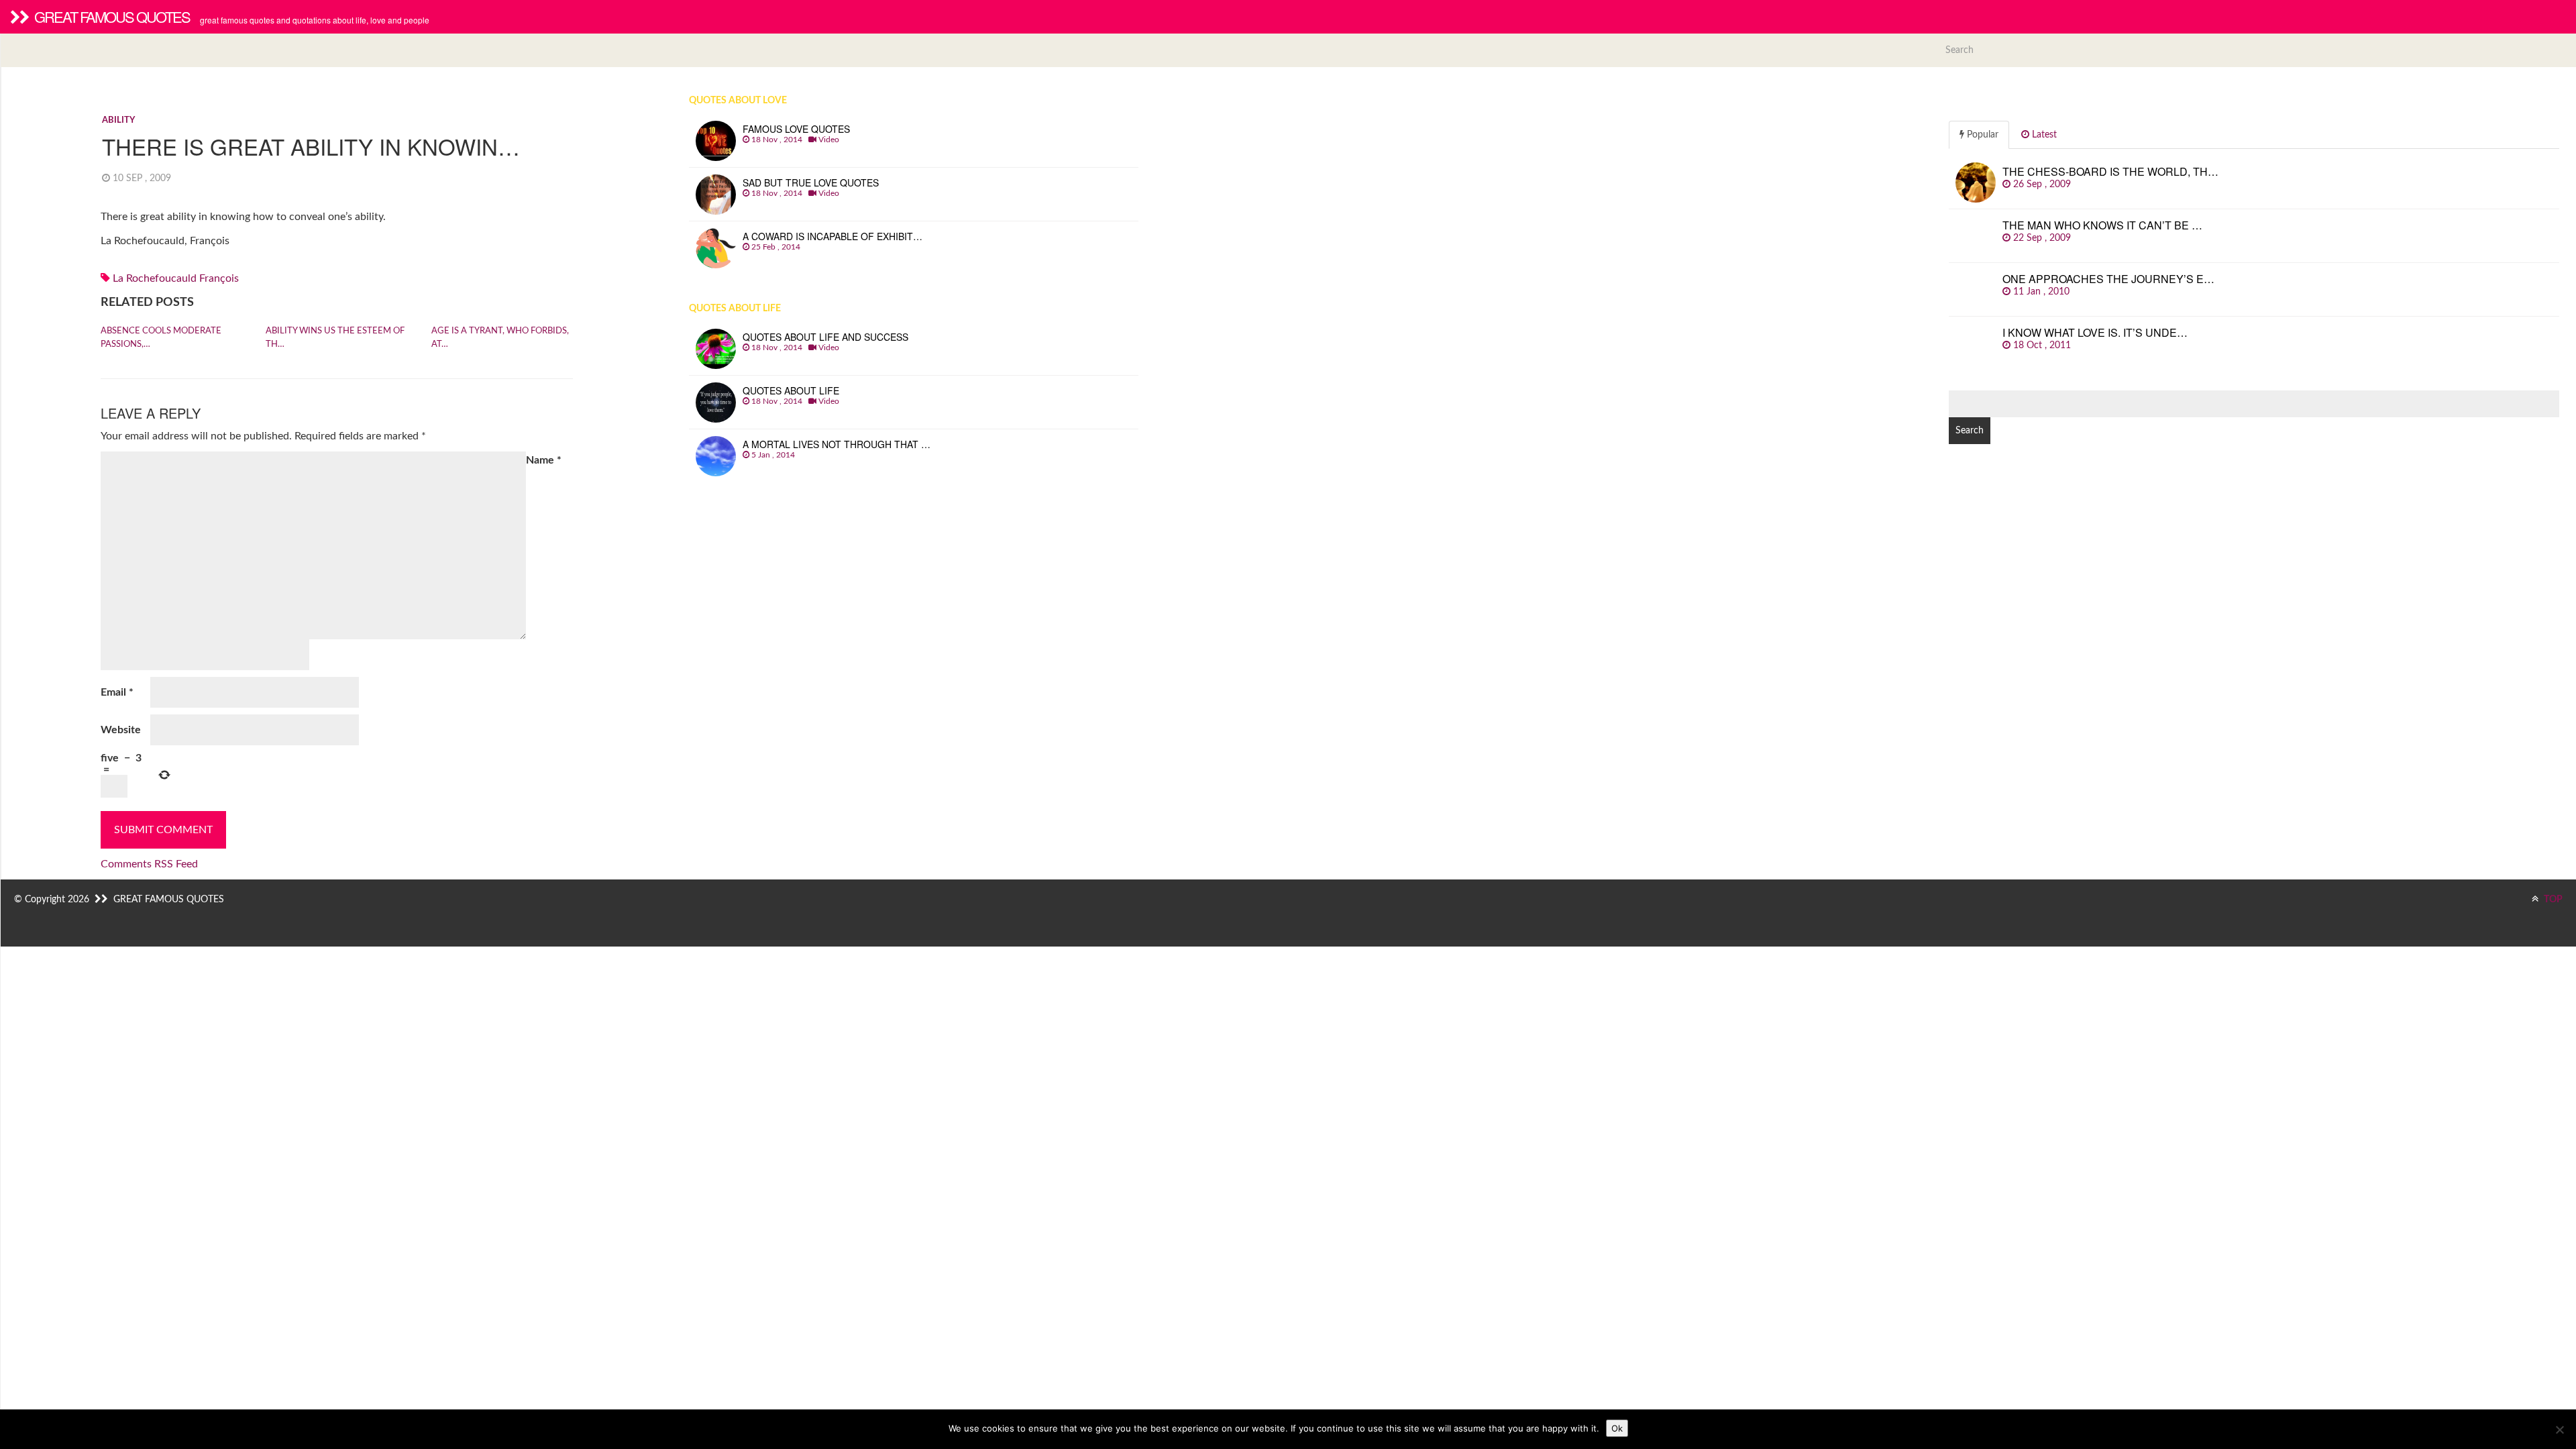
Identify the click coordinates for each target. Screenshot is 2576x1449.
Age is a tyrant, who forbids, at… (500, 338)
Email (117, 692)
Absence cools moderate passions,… (161, 338)
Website (121, 730)
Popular (1981, 135)
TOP (2552, 900)
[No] (2559, 1430)
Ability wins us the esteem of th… (335, 338)
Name (544, 460)
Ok (1617, 1428)
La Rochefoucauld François (176, 278)
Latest (2043, 135)
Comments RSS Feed (149, 864)
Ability (118, 120)
